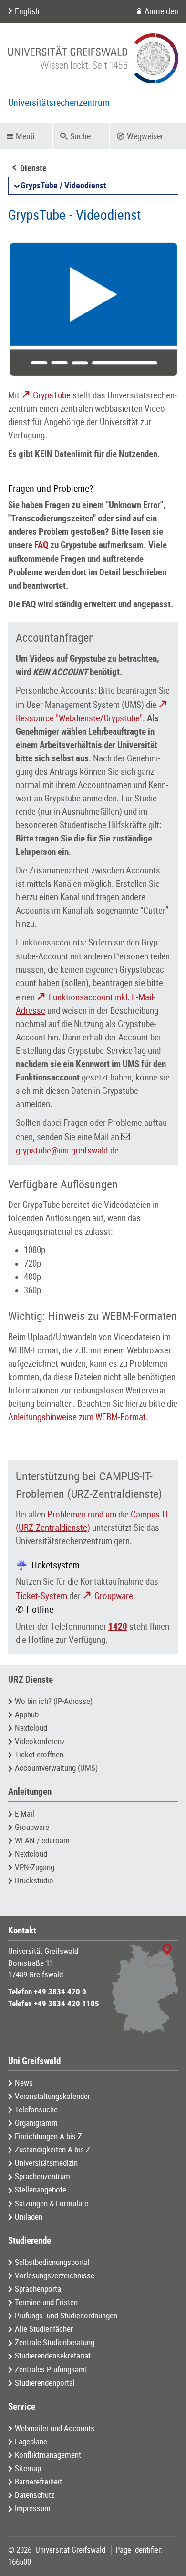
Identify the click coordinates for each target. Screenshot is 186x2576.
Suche (80, 136)
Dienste (33, 168)
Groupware (114, 1596)
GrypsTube (52, 395)
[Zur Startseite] (93, 58)
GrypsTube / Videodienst (63, 186)
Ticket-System (41, 1596)
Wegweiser (145, 136)
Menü (25, 136)
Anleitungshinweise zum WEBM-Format (77, 1417)
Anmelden (161, 11)
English (27, 11)
